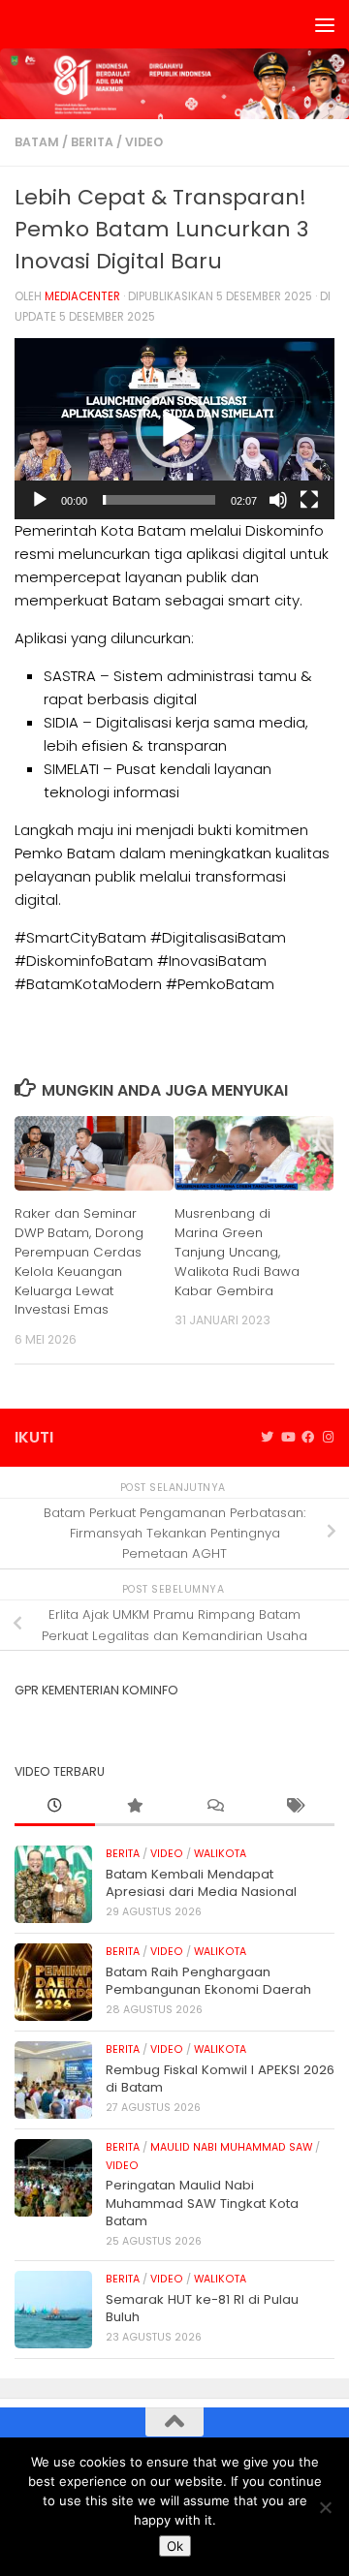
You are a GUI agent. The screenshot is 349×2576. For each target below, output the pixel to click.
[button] (174, 429)
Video (144, 142)
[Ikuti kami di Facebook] (308, 1438)
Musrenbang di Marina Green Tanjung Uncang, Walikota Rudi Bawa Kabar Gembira (237, 1252)
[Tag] (295, 1807)
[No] (325, 2507)
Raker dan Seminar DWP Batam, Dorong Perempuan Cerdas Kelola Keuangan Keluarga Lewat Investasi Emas (79, 1261)
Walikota (220, 1854)
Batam (37, 142)
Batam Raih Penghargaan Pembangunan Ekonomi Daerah (208, 1981)
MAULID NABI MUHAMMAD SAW (231, 2147)
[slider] (159, 500)
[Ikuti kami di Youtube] (287, 1438)
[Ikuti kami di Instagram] (328, 1438)
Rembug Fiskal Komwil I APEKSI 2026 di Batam (220, 2079)
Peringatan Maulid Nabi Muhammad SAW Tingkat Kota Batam (202, 2203)
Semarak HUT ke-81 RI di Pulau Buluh (202, 2308)
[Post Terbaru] (55, 1807)
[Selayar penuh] (309, 500)
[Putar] (40, 500)
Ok (175, 2546)
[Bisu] (278, 500)
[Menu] (325, 24)
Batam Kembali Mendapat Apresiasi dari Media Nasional (201, 1883)
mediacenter (82, 296)
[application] (174, 429)
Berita (92, 142)
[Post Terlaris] (135, 1807)
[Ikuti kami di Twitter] (267, 1438)
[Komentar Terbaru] (215, 1807)
